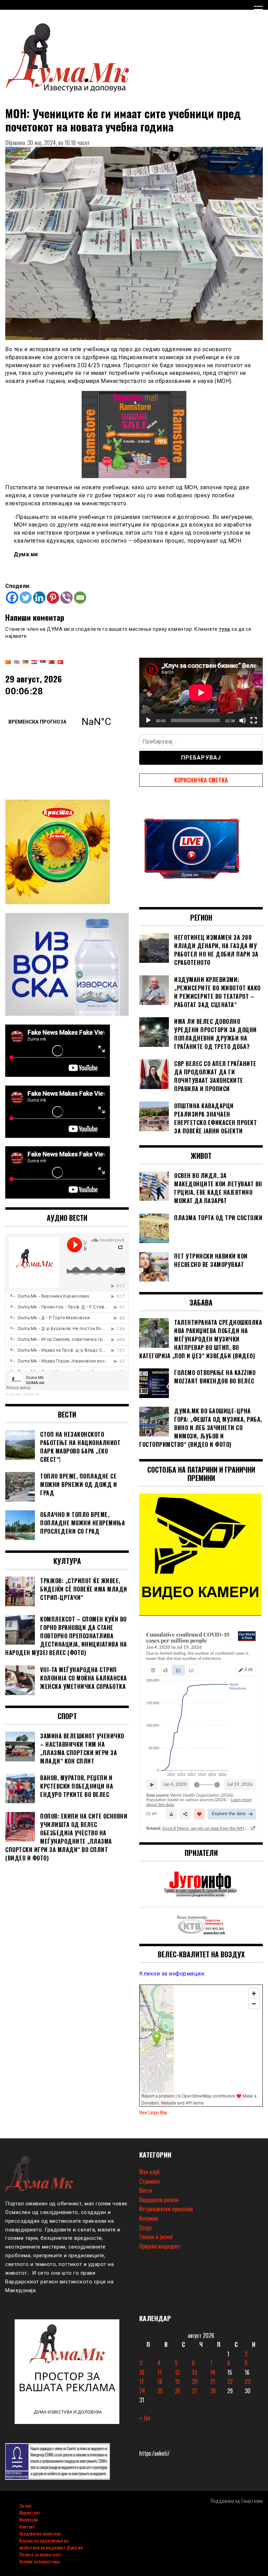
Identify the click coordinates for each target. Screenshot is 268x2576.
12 (177, 2372)
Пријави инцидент (160, 2246)
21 (213, 2381)
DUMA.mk (31, 1394)
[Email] (80, 598)
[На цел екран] (254, 720)
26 (178, 2391)
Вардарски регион (159, 2200)
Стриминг (150, 2181)
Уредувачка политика (40, 2533)
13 (194, 2372)
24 (142, 2391)
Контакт (27, 2526)
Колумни (149, 2218)
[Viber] (66, 598)
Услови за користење (39, 2561)
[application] (201, 692)
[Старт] (148, 720)
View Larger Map (153, 2112)
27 (195, 2391)
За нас (25, 2505)
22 (230, 2381)
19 (177, 2381)
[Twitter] (26, 598)
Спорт (146, 2228)
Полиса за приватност (41, 2554)
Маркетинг (29, 2512)
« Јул (145, 2418)
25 (160, 2391)
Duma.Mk (13, 1394)
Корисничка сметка (201, 780)
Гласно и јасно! (156, 2237)
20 (195, 2381)
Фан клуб (149, 2172)
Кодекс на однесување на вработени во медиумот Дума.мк (51, 2544)
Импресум (29, 2519)
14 (213, 2372)
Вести (146, 2190)
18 (160, 2381)
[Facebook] (12, 598)
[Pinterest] (53, 598)
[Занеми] (243, 720)
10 (142, 2372)
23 (247, 2381)
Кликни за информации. (172, 1974)
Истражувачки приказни (166, 2209)
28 (213, 2391)
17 (142, 2381)
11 (159, 2372)
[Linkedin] (39, 598)
